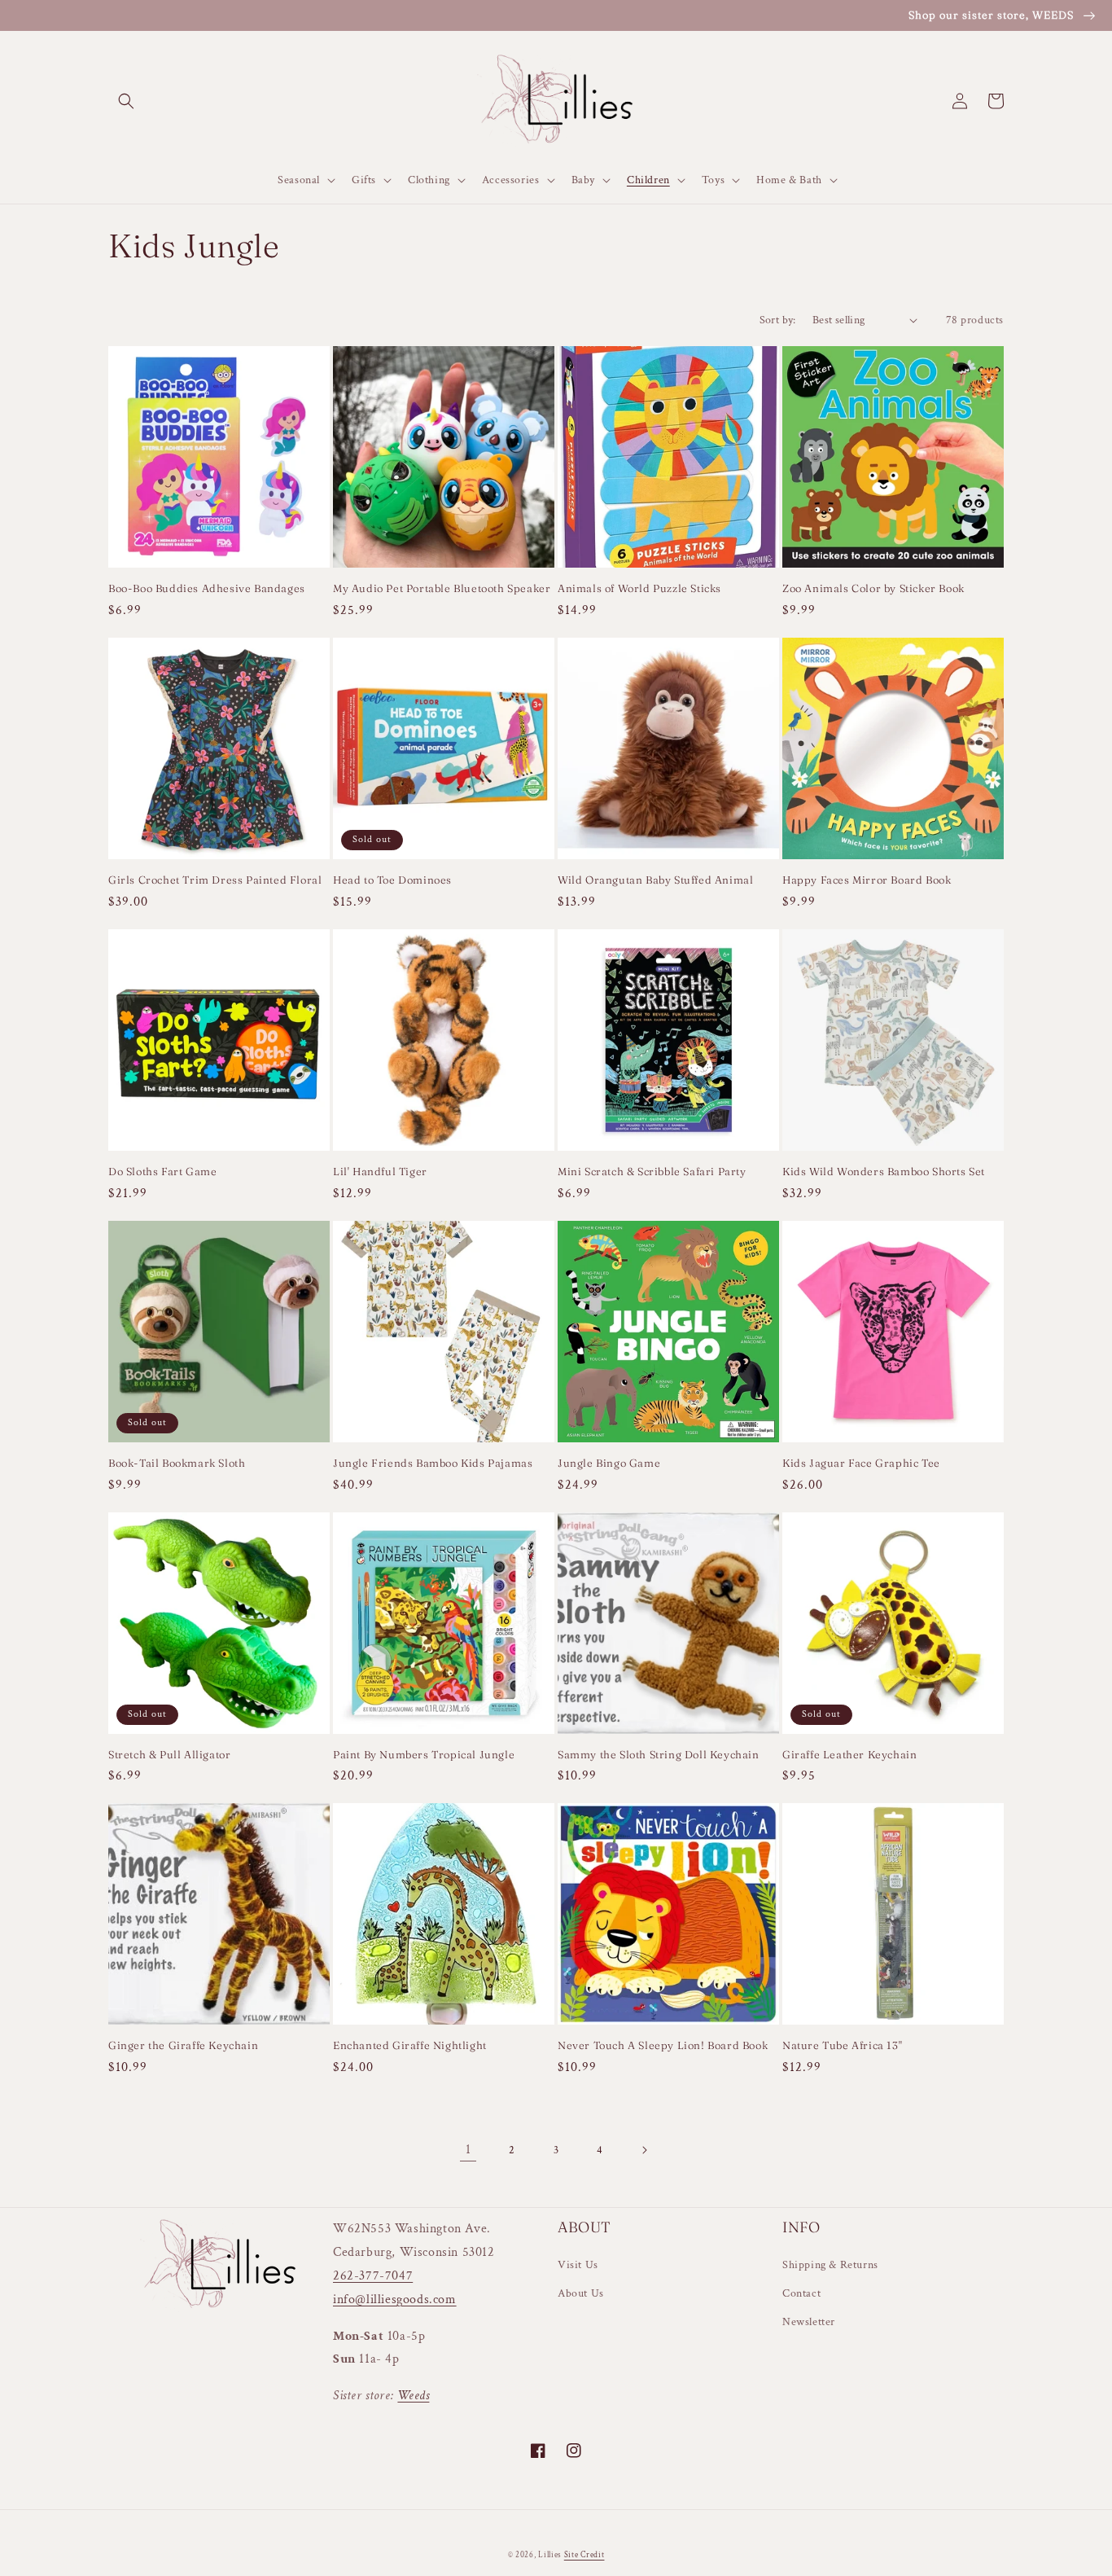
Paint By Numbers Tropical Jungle (424, 1754)
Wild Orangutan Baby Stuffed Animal (655, 880)
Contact (801, 2293)
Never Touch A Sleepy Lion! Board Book (663, 2045)
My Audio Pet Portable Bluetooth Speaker (442, 588)
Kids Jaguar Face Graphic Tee (861, 1463)
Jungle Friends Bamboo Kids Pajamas (433, 1463)
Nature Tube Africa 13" (842, 2045)
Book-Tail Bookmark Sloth (177, 1463)
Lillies (551, 2555)
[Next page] (644, 2150)
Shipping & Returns (830, 2265)
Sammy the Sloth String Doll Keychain (659, 1754)
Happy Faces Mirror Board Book (867, 880)
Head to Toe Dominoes (392, 880)
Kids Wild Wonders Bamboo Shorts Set (884, 1171)
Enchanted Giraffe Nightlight (410, 2045)
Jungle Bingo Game (609, 1463)
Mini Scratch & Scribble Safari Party (652, 1171)
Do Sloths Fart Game (162, 1171)
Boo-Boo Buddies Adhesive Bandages (207, 588)
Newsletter (809, 2322)
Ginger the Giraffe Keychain (183, 2045)
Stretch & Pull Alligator (169, 1754)
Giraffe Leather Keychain (849, 1754)
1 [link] (468, 2150)
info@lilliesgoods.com (395, 2300)
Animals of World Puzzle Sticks (639, 588)
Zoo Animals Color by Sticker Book (873, 588)
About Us (581, 2293)
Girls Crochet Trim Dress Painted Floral (215, 880)
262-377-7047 (373, 2276)
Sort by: (778, 320)
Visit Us (578, 2265)
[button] (126, 101)
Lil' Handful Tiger (380, 1171)
